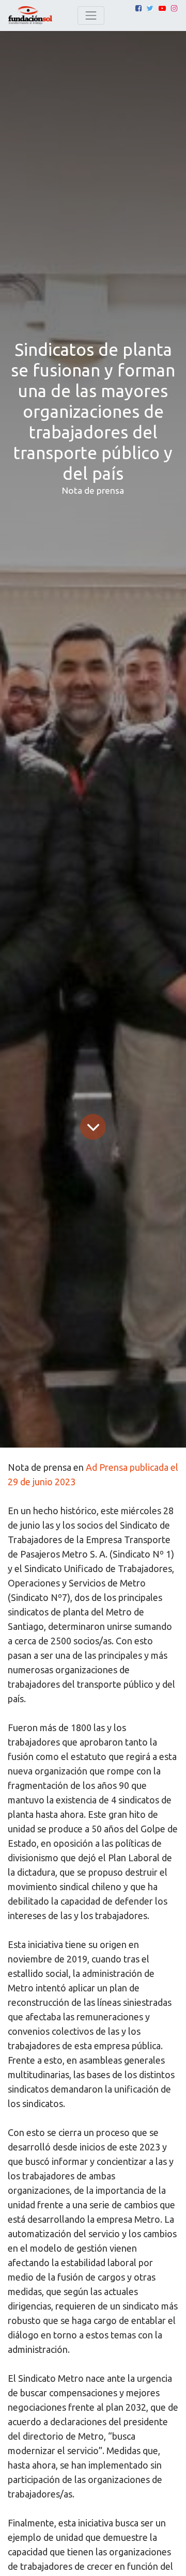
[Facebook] (138, 8)
